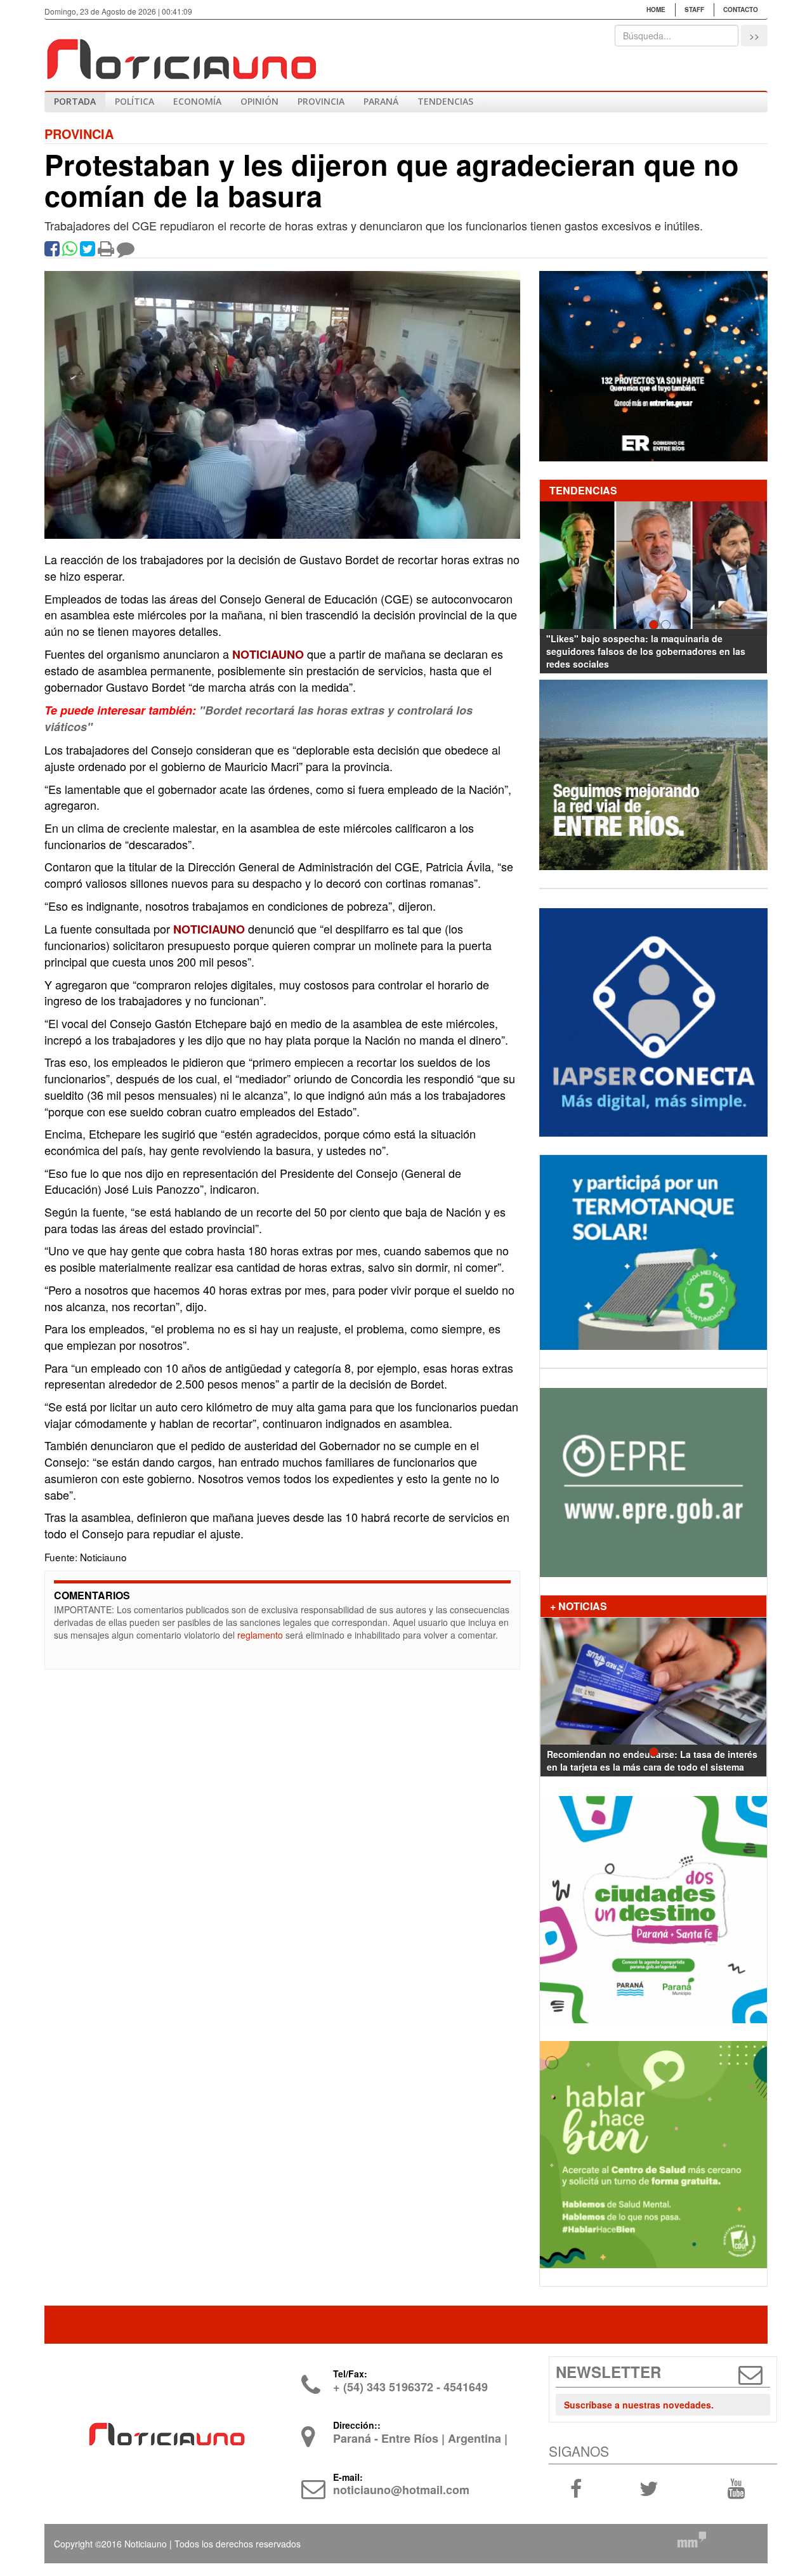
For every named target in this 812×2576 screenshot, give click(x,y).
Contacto (741, 10)
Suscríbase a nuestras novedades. (639, 2405)
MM (691, 2540)
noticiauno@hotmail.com (401, 2490)
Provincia (321, 101)
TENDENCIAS (445, 101)
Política (134, 101)
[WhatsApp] (70, 251)
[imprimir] (106, 251)
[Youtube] (736, 2488)
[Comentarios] (126, 251)
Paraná (381, 101)
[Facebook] (52, 251)
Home (656, 10)
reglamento (260, 1635)
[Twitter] (88, 251)
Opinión (259, 101)
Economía (197, 101)
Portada (75, 101)
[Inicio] (181, 54)
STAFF (694, 10)
